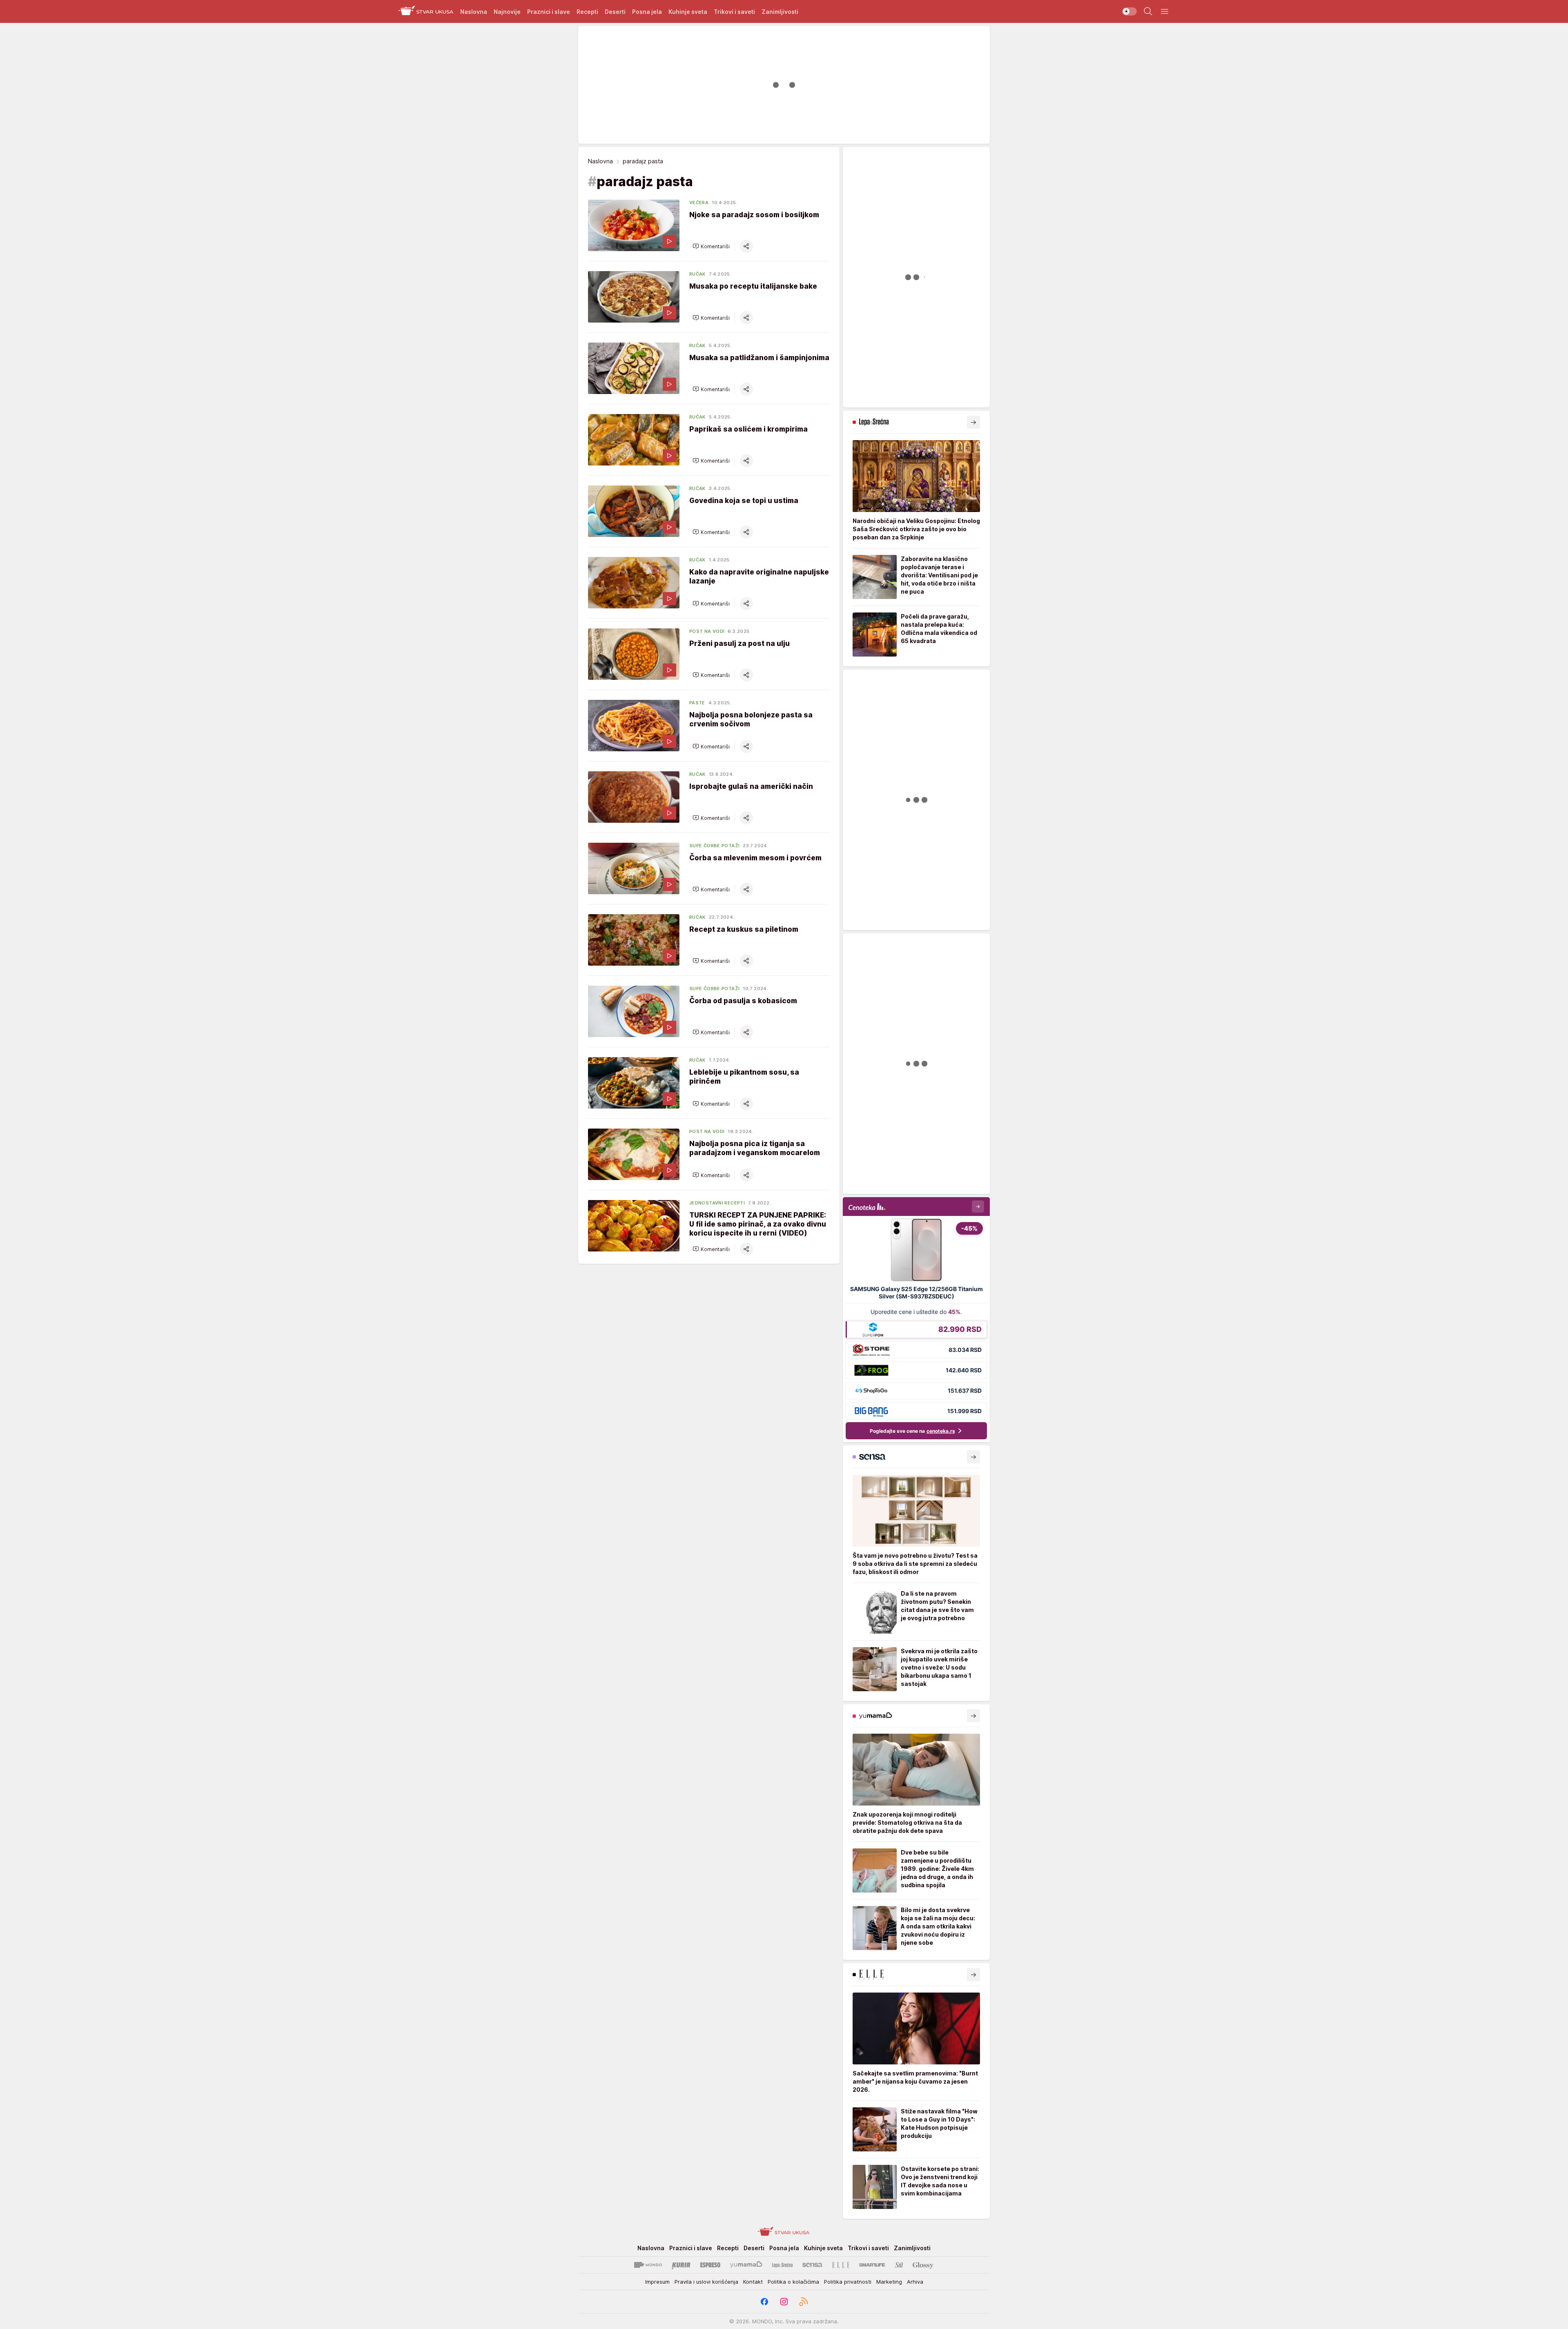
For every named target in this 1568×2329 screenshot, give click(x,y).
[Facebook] (764, 2302)
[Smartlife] (872, 2265)
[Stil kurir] (899, 2265)
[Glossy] (923, 2265)
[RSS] (804, 2302)
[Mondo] (648, 2265)
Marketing (889, 2282)
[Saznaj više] (973, 422)
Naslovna (600, 161)
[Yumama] (746, 2265)
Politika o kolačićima (793, 2282)
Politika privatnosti (848, 2282)
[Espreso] (710, 2265)
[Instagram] (784, 2302)
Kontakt (753, 2282)
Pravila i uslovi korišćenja (706, 2282)
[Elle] (841, 2265)
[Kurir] (681, 2265)
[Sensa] (812, 2265)
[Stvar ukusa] (426, 11)
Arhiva (915, 2282)
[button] (711, 246)
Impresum (657, 2282)
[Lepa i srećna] (782, 2265)
